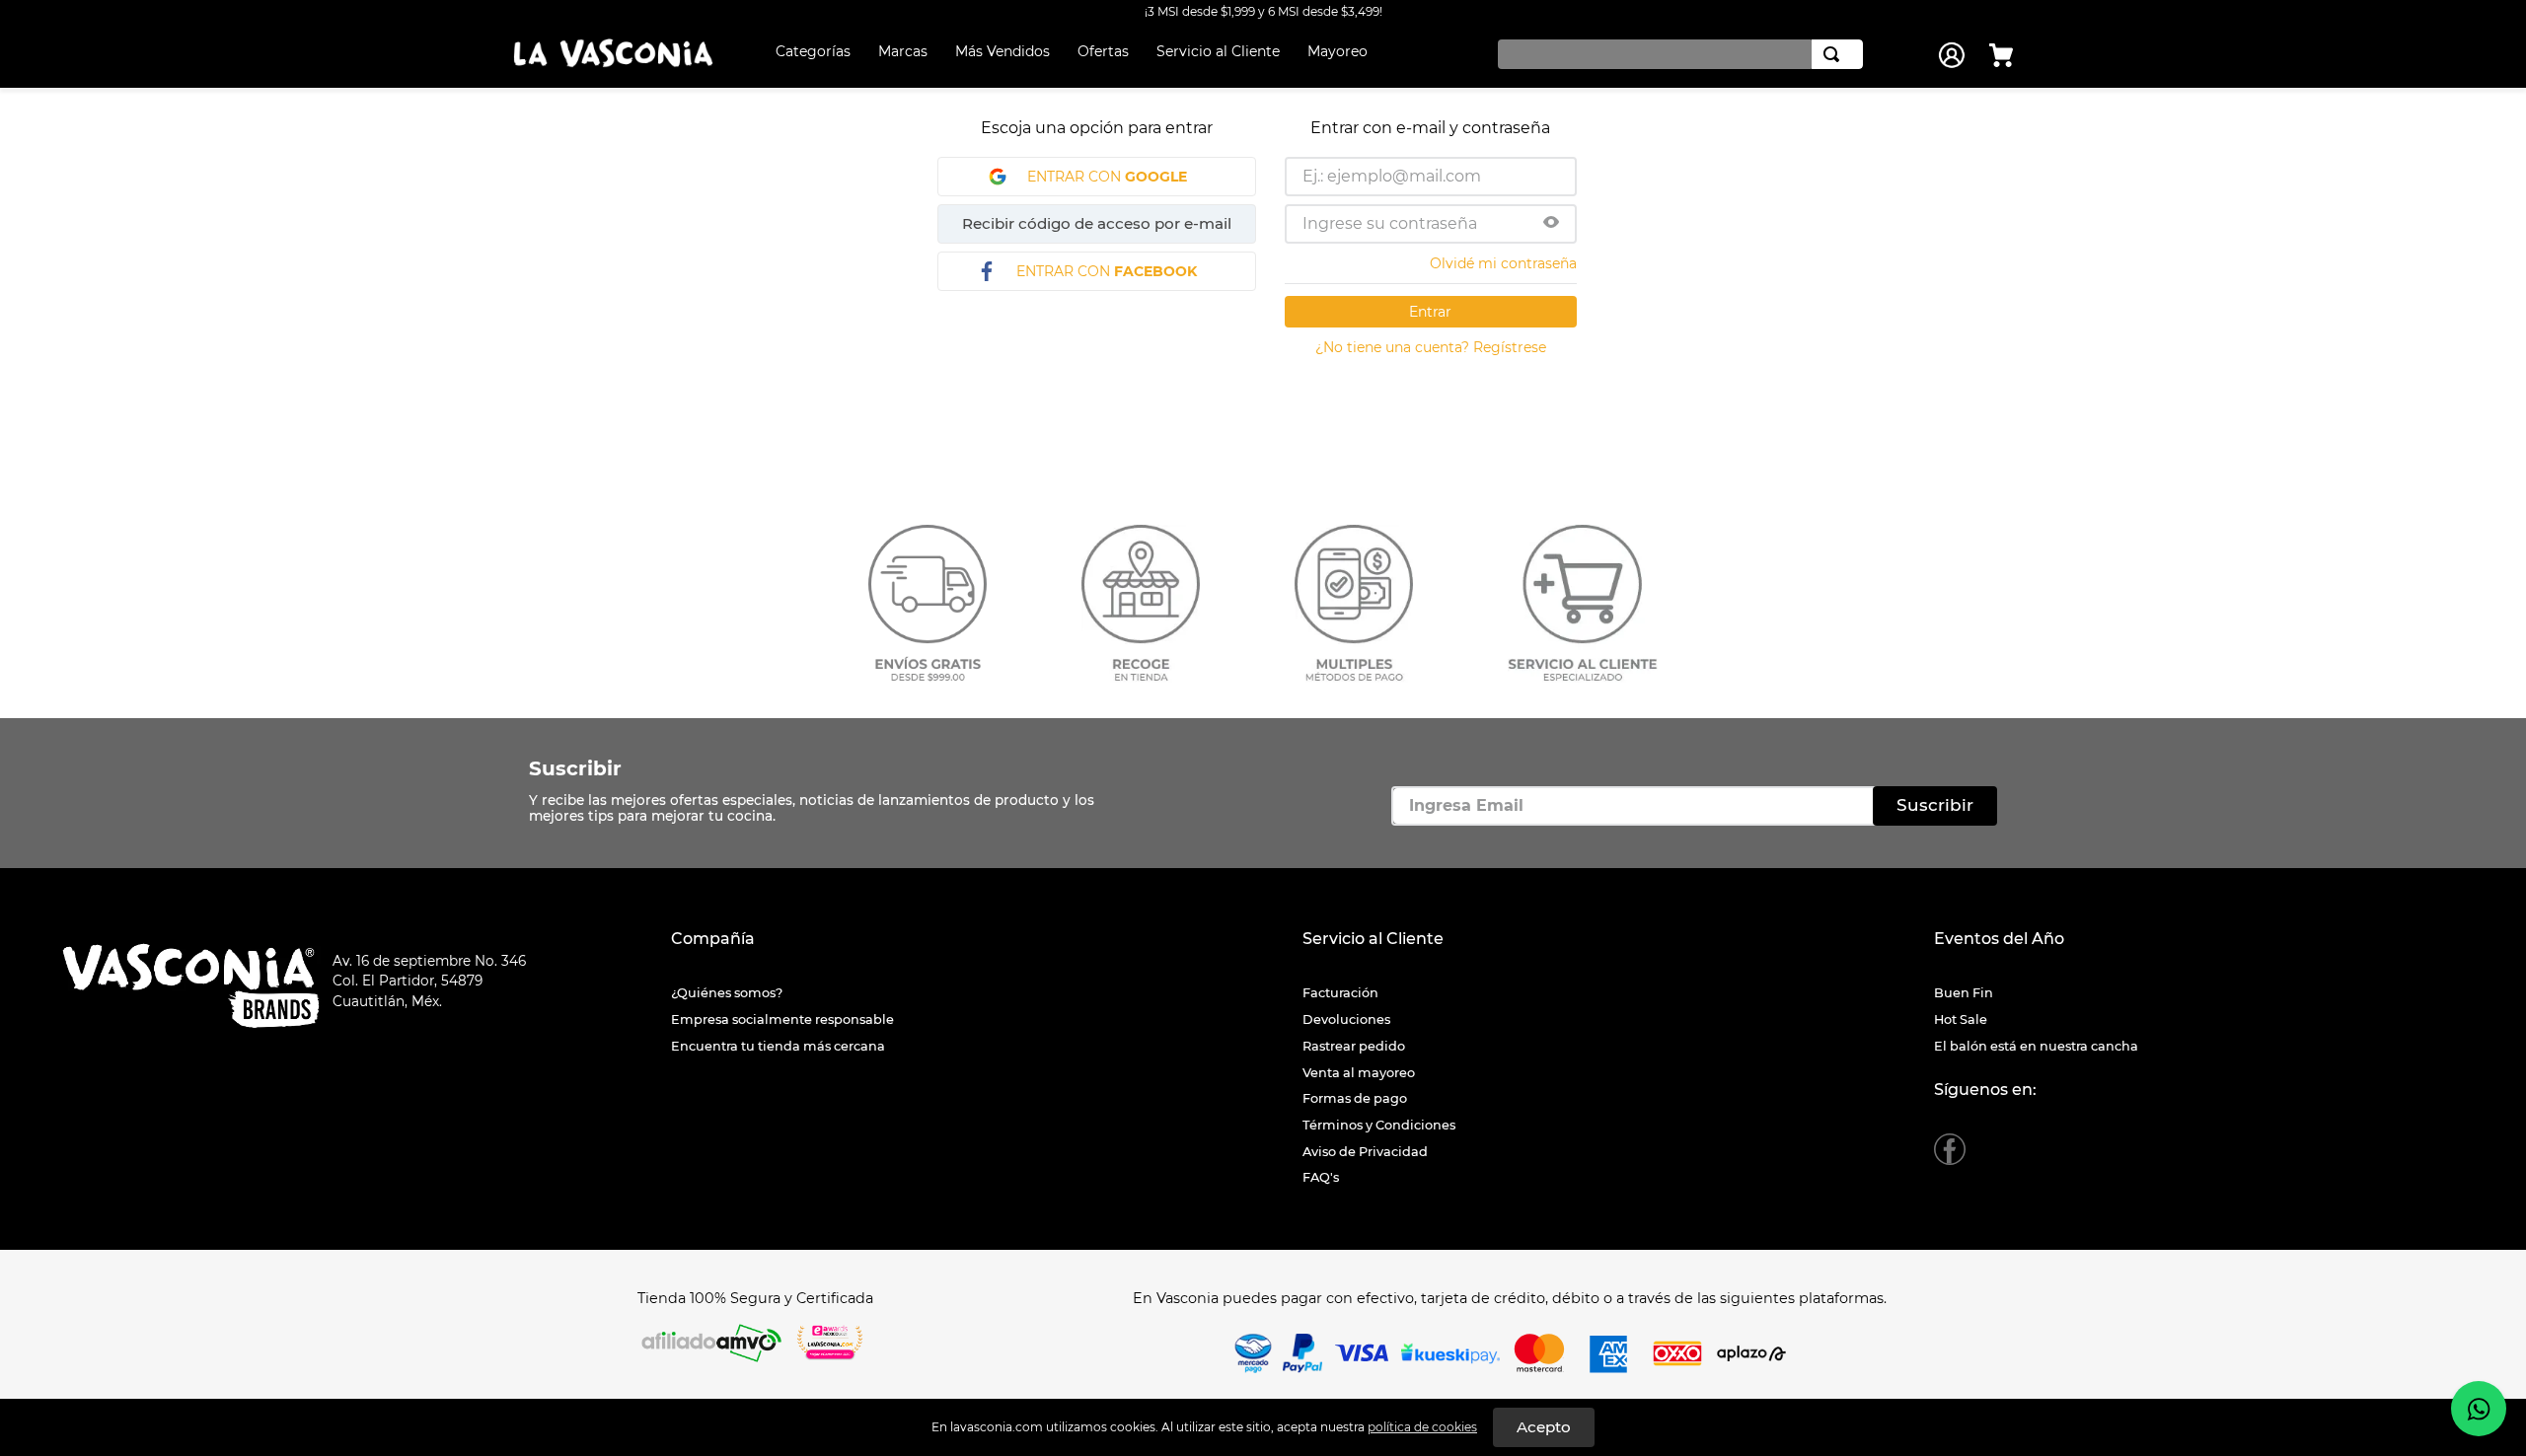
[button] (1551, 224)
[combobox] (1675, 54)
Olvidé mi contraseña (1503, 263)
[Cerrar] (1544, 1427)
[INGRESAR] (1954, 55)
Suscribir (575, 769)
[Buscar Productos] (1835, 54)
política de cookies (1422, 1427)
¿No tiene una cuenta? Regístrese (1431, 347)
